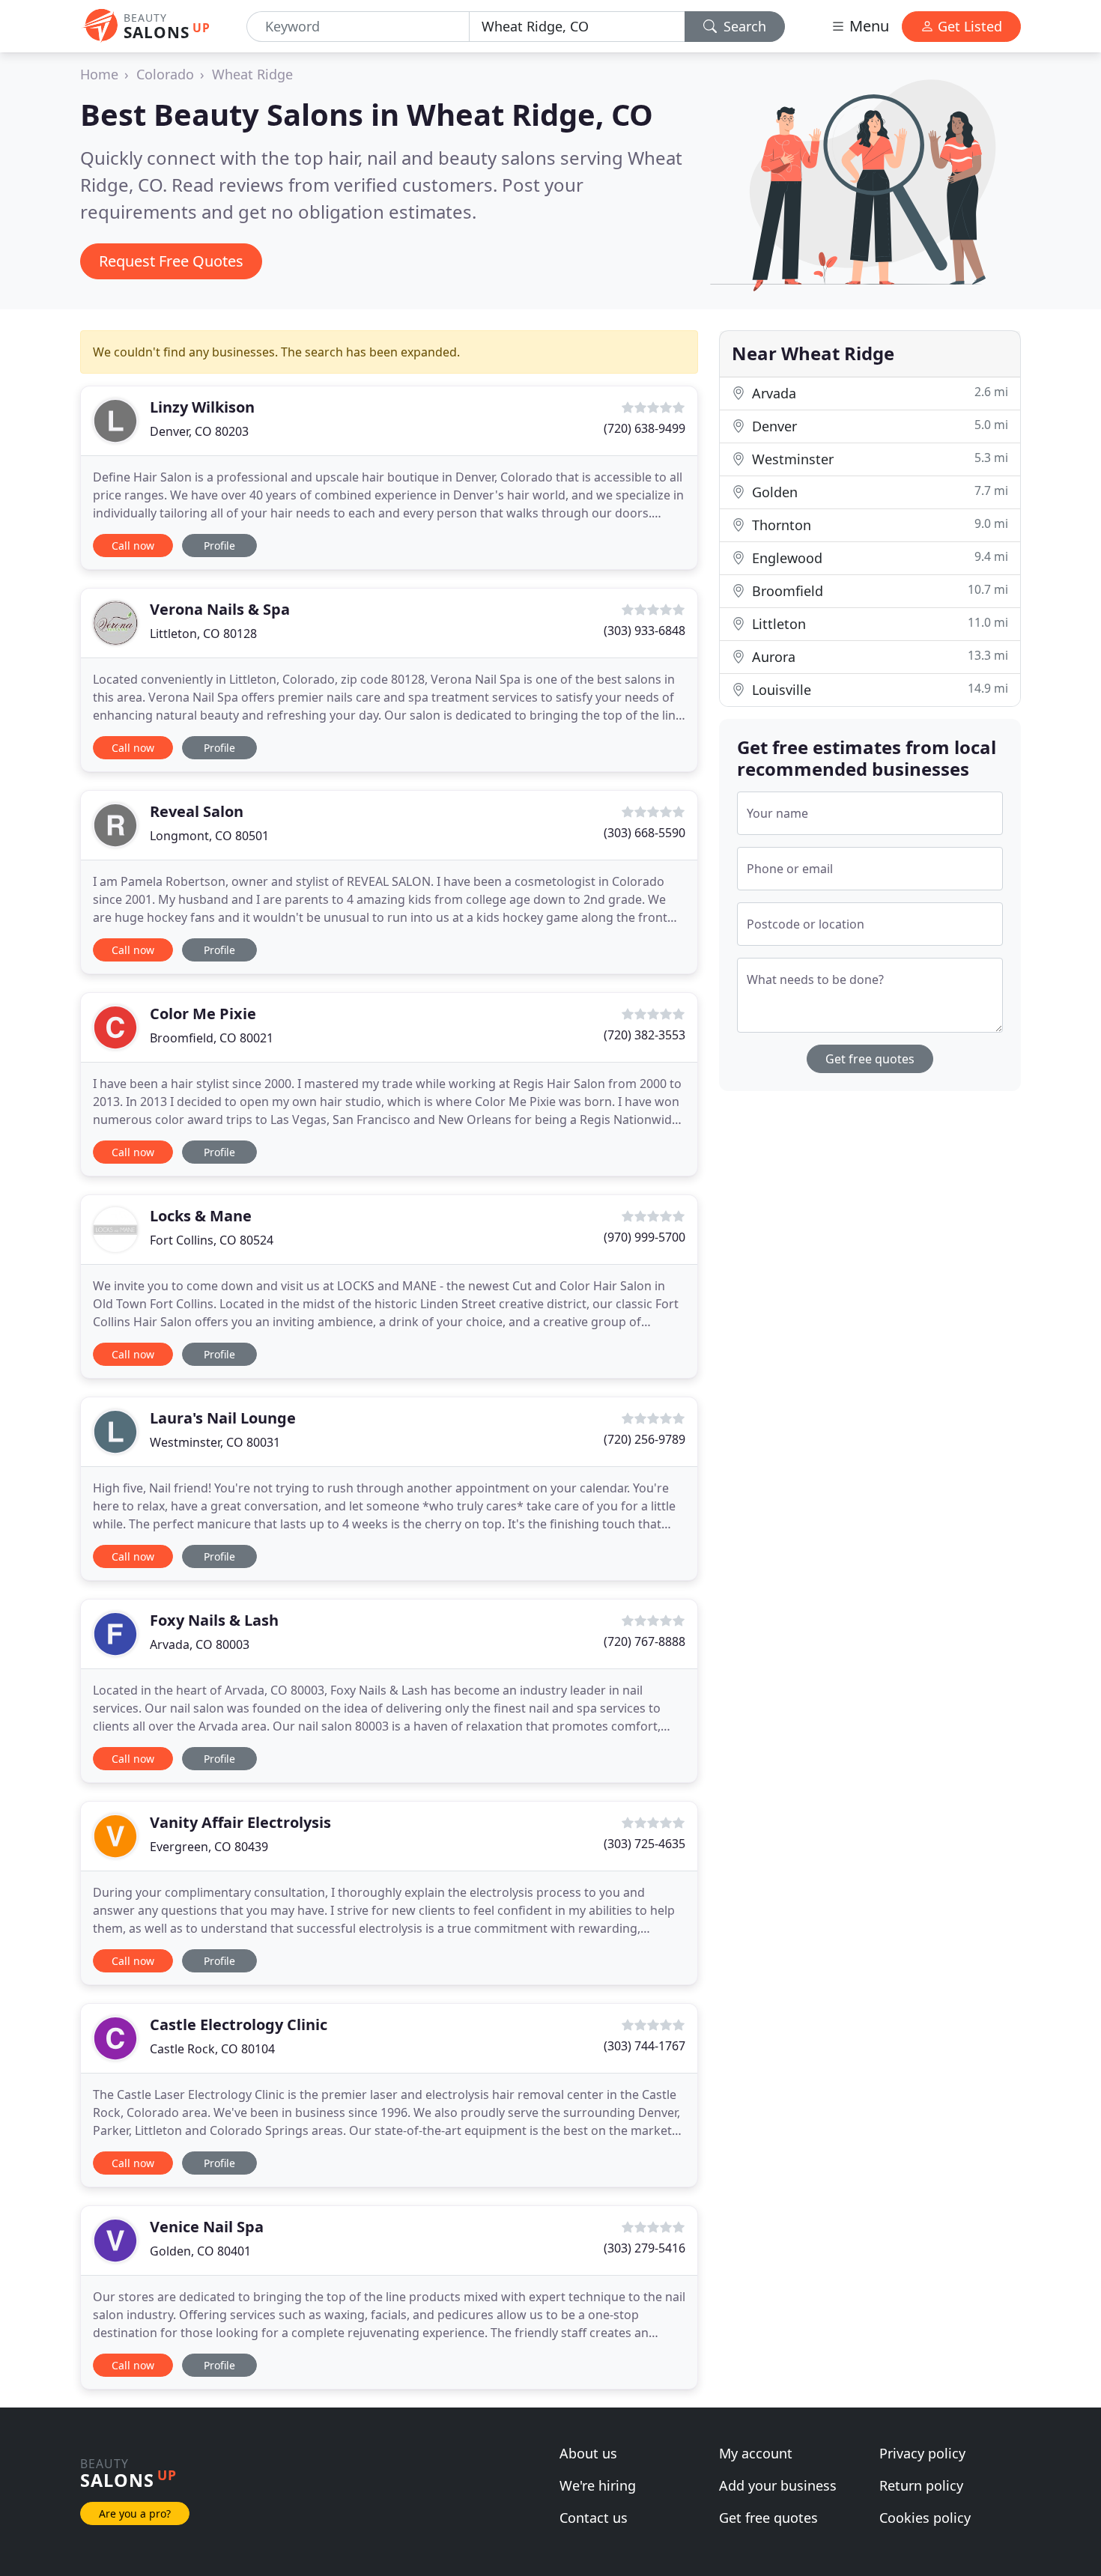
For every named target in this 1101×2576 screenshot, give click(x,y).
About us (588, 2453)
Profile (219, 546)
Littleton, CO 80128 (203, 634)
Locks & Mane (201, 1216)
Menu (867, 26)
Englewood (878, 558)
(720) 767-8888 (644, 1641)
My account (756, 2453)
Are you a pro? (135, 2513)
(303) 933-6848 (644, 631)
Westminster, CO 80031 (215, 1442)
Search (743, 26)
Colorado (165, 74)
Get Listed (968, 26)
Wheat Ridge (252, 74)
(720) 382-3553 (644, 1035)
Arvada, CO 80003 (200, 1644)
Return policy (921, 2485)
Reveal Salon (197, 811)
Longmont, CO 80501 (209, 836)
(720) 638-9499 (644, 428)
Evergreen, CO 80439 (209, 1847)
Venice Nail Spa (207, 2227)
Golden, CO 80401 (200, 2251)
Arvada (878, 393)
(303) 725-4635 (644, 1844)
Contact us (594, 2518)
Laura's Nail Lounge (223, 1418)
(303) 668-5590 (644, 833)
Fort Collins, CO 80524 (212, 1240)
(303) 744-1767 (644, 2046)
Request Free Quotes (171, 261)
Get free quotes (870, 1059)
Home (99, 74)
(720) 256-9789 (644, 1439)
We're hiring (598, 2485)
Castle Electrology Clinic (239, 2024)
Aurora (878, 656)
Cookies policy (925, 2518)
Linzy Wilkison (202, 407)
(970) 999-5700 (644, 1237)
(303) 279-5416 (644, 2248)
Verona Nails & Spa (220, 609)
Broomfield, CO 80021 (212, 1038)
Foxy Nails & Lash (214, 1620)
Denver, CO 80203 (199, 431)
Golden (878, 492)
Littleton (878, 623)
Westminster (878, 459)
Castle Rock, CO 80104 (212, 2049)
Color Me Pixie (203, 1014)
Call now (133, 546)
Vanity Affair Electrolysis (240, 1822)
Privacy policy (922, 2453)
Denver (878, 426)
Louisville (878, 689)
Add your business (778, 2485)
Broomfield (878, 590)
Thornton (878, 525)
